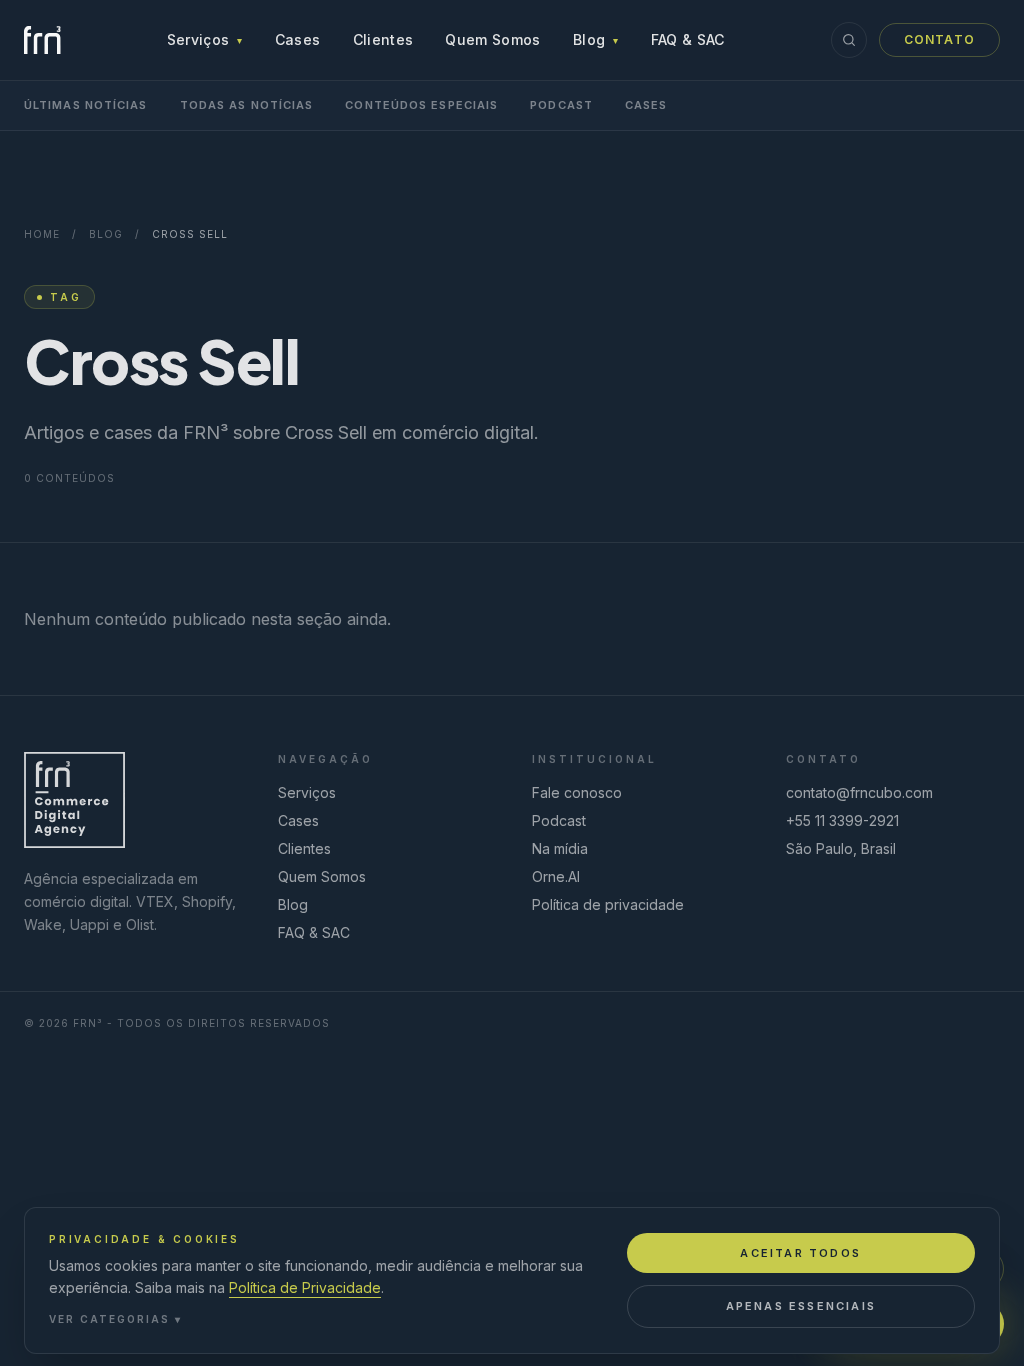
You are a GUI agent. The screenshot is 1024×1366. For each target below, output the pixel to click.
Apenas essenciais (801, 1306)
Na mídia (560, 848)
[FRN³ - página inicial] (42, 40)
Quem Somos (493, 39)
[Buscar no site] (849, 40)
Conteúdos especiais (421, 105)
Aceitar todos (800, 1253)
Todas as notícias (247, 105)
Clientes (383, 39)
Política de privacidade (608, 904)
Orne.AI (556, 876)
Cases (298, 39)
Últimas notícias (86, 105)
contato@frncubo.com (859, 792)
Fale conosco (577, 792)
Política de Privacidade (305, 1287)
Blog (596, 39)
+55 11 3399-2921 (842, 820)
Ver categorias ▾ (115, 1319)
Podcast (561, 105)
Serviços (205, 39)
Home (42, 234)
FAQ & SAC (688, 39)
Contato (939, 39)
